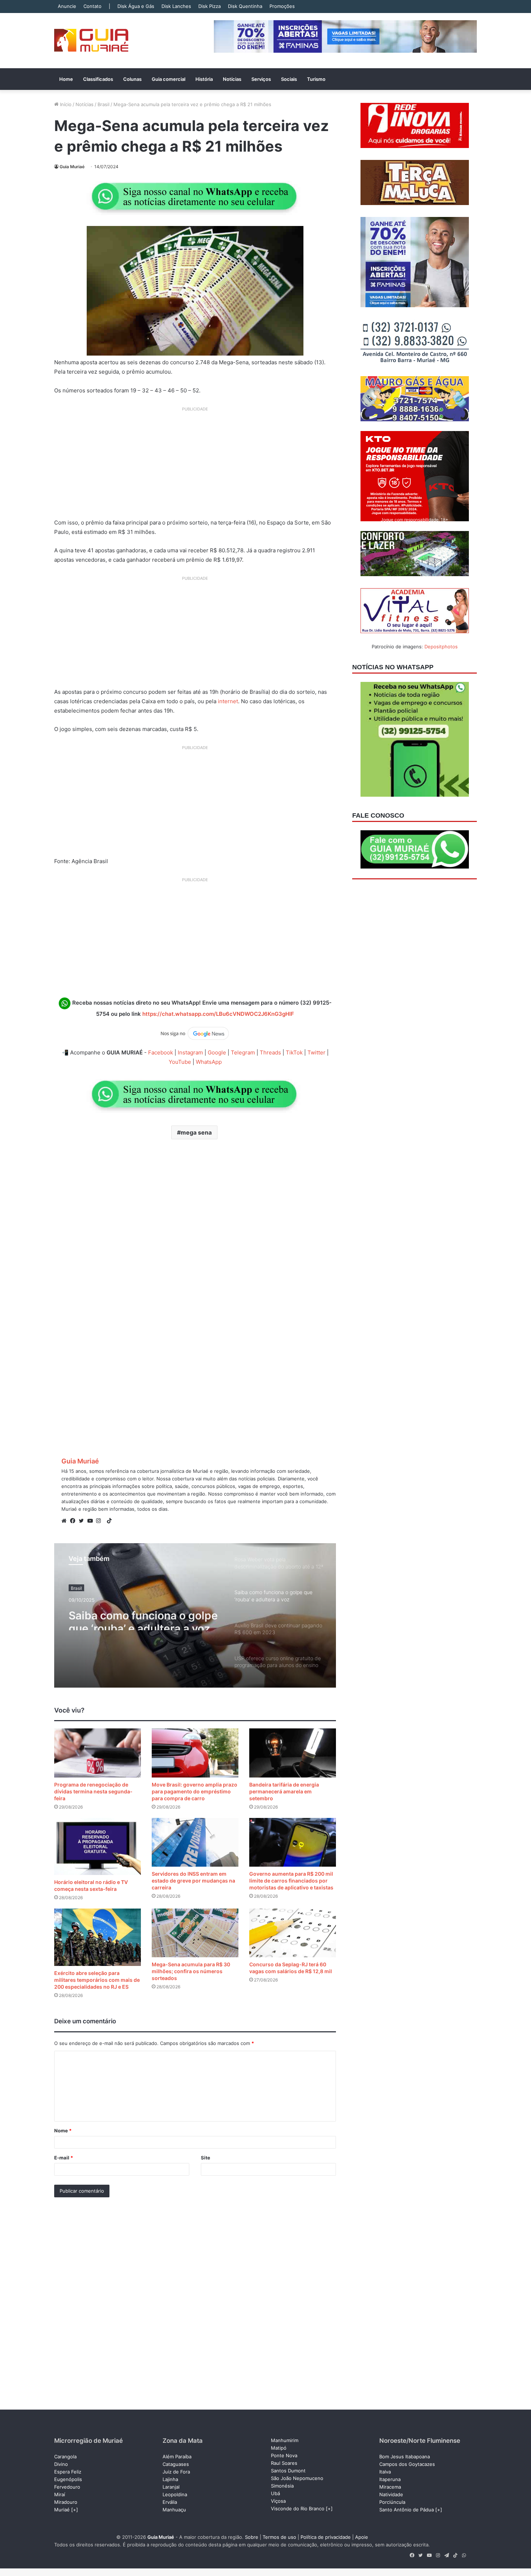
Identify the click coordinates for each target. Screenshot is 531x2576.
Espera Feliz (68, 2472)
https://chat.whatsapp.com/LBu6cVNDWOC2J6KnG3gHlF (218, 1014)
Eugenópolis (68, 2479)
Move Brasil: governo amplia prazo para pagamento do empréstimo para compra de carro (195, 1791)
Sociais (289, 79)
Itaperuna (390, 2479)
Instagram (190, 1052)
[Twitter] (83, 1521)
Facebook (161, 1052)
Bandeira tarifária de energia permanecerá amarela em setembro (284, 1791)
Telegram (243, 1052)
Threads (270, 1052)
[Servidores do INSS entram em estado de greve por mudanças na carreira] (195, 1842)
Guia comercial (169, 79)
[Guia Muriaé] (91, 41)
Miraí (60, 2494)
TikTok (294, 1052)
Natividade (391, 2494)
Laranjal (171, 2487)
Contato (92, 6)
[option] (195, 1615)
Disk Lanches (176, 6)
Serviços (261, 79)
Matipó (279, 2448)
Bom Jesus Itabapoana (405, 2457)
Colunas (132, 79)
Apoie (362, 2537)
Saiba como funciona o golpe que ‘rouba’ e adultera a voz (143, 1617)
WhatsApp (209, 1062)
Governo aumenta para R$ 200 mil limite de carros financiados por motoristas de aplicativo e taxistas (291, 1881)
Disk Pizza (210, 6)
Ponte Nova (284, 2455)
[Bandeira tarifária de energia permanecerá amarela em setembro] (293, 1753)
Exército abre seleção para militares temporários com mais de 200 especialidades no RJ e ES (97, 1980)
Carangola (65, 2457)
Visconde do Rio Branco (298, 2508)
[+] (75, 2510)
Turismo (316, 79)
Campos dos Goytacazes (407, 2464)
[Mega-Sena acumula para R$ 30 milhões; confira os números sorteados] (195, 1933)
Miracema (390, 2487)
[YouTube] (92, 1521)
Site (206, 2158)
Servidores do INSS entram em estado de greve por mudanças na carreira (193, 1881)
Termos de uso (279, 2537)
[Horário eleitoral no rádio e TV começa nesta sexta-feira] (98, 1846)
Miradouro (66, 2502)
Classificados (98, 79)
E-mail (64, 2158)
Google (217, 1052)
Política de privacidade (326, 2537)
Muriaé (62, 2510)
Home (66, 79)
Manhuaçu (174, 2510)
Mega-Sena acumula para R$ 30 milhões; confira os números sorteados (191, 1971)
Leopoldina (175, 2494)
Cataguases (176, 2464)
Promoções (282, 6)
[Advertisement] (195, 465)
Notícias (232, 79)
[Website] (66, 1521)
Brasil (103, 104)
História (204, 79)
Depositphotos (441, 647)
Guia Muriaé (72, 167)
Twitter (316, 1052)
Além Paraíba (177, 2457)
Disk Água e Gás (136, 6)
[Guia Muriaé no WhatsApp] (195, 196)
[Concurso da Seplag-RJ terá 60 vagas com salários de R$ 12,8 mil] (293, 1933)
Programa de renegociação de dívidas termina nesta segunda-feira (93, 1791)
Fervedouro (67, 2487)
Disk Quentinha (245, 6)
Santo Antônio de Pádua (407, 2510)
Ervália (170, 2502)
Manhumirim (285, 2440)
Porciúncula (392, 2502)
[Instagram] (100, 1521)
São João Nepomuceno (297, 2478)
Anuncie (67, 6)
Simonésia (282, 2486)
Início (65, 104)
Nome (63, 2131)
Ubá (275, 2493)
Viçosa (278, 2501)
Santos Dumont (288, 2471)
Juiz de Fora (176, 2472)
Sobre (252, 2537)
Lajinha (170, 2479)
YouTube (180, 1062)
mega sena (196, 1132)
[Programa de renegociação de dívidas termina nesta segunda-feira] (98, 1753)
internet (228, 701)
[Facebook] (74, 1521)
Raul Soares (284, 2463)
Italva (385, 2472)
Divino (61, 2464)
